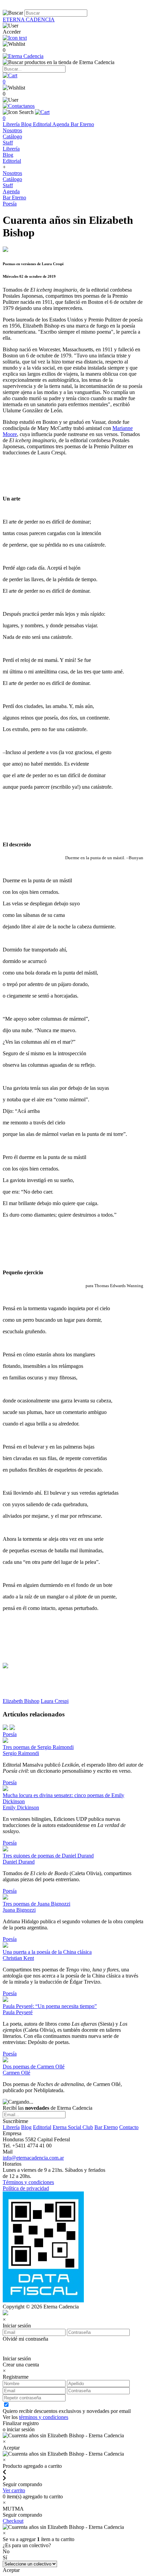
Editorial (43, 124)
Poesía (10, 204)
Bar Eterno (82, 124)
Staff (8, 143)
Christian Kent (18, 1958)
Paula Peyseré (18, 2012)
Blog (27, 124)
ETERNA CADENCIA (29, 19)
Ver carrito (14, 2490)
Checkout (13, 2521)
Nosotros (12, 130)
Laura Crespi (55, 1701)
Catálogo (12, 136)
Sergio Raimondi (21, 1753)
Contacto (129, 2127)
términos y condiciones (44, 2417)
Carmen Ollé (16, 2073)
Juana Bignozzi (19, 1910)
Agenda (61, 124)
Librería (12, 124)
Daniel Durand (19, 1862)
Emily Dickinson (21, 1807)
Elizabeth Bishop (21, 1701)
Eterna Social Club (73, 2127)
